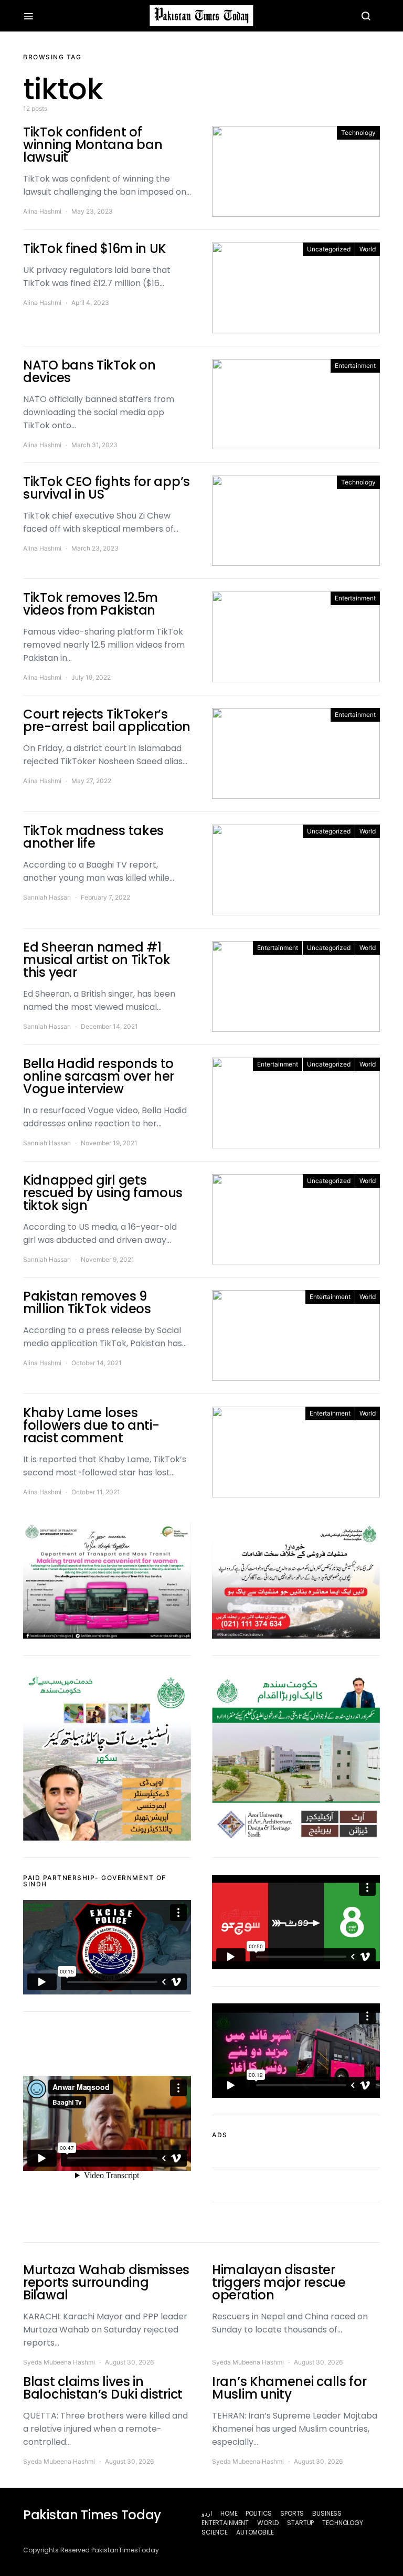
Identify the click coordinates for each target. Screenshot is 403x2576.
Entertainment (355, 366)
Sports (292, 2513)
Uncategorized (329, 249)
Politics (259, 2513)
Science (215, 2532)
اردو (207, 2513)
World (368, 249)
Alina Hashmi (42, 211)
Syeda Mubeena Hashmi (59, 2362)
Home (229, 2513)
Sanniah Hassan (47, 897)
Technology (358, 133)
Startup (300, 2523)
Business (327, 2513)
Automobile (255, 2532)
